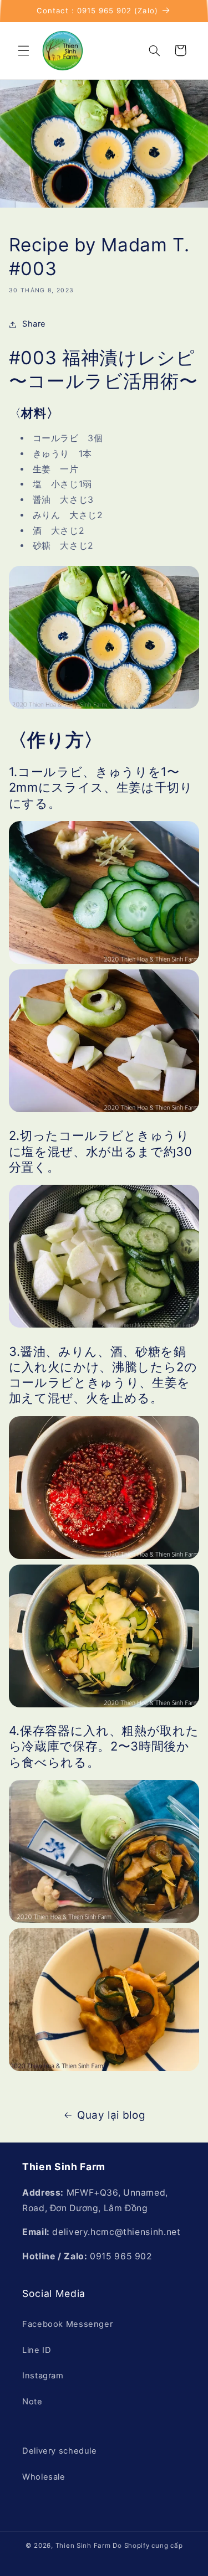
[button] (23, 50)
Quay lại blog (111, 2115)
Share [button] (34, 324)
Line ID (37, 2350)
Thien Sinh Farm (83, 2546)
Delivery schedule (60, 2451)
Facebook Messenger (67, 2324)
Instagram (43, 2376)
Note (32, 2402)
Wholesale (44, 2477)
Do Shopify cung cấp (148, 2546)
